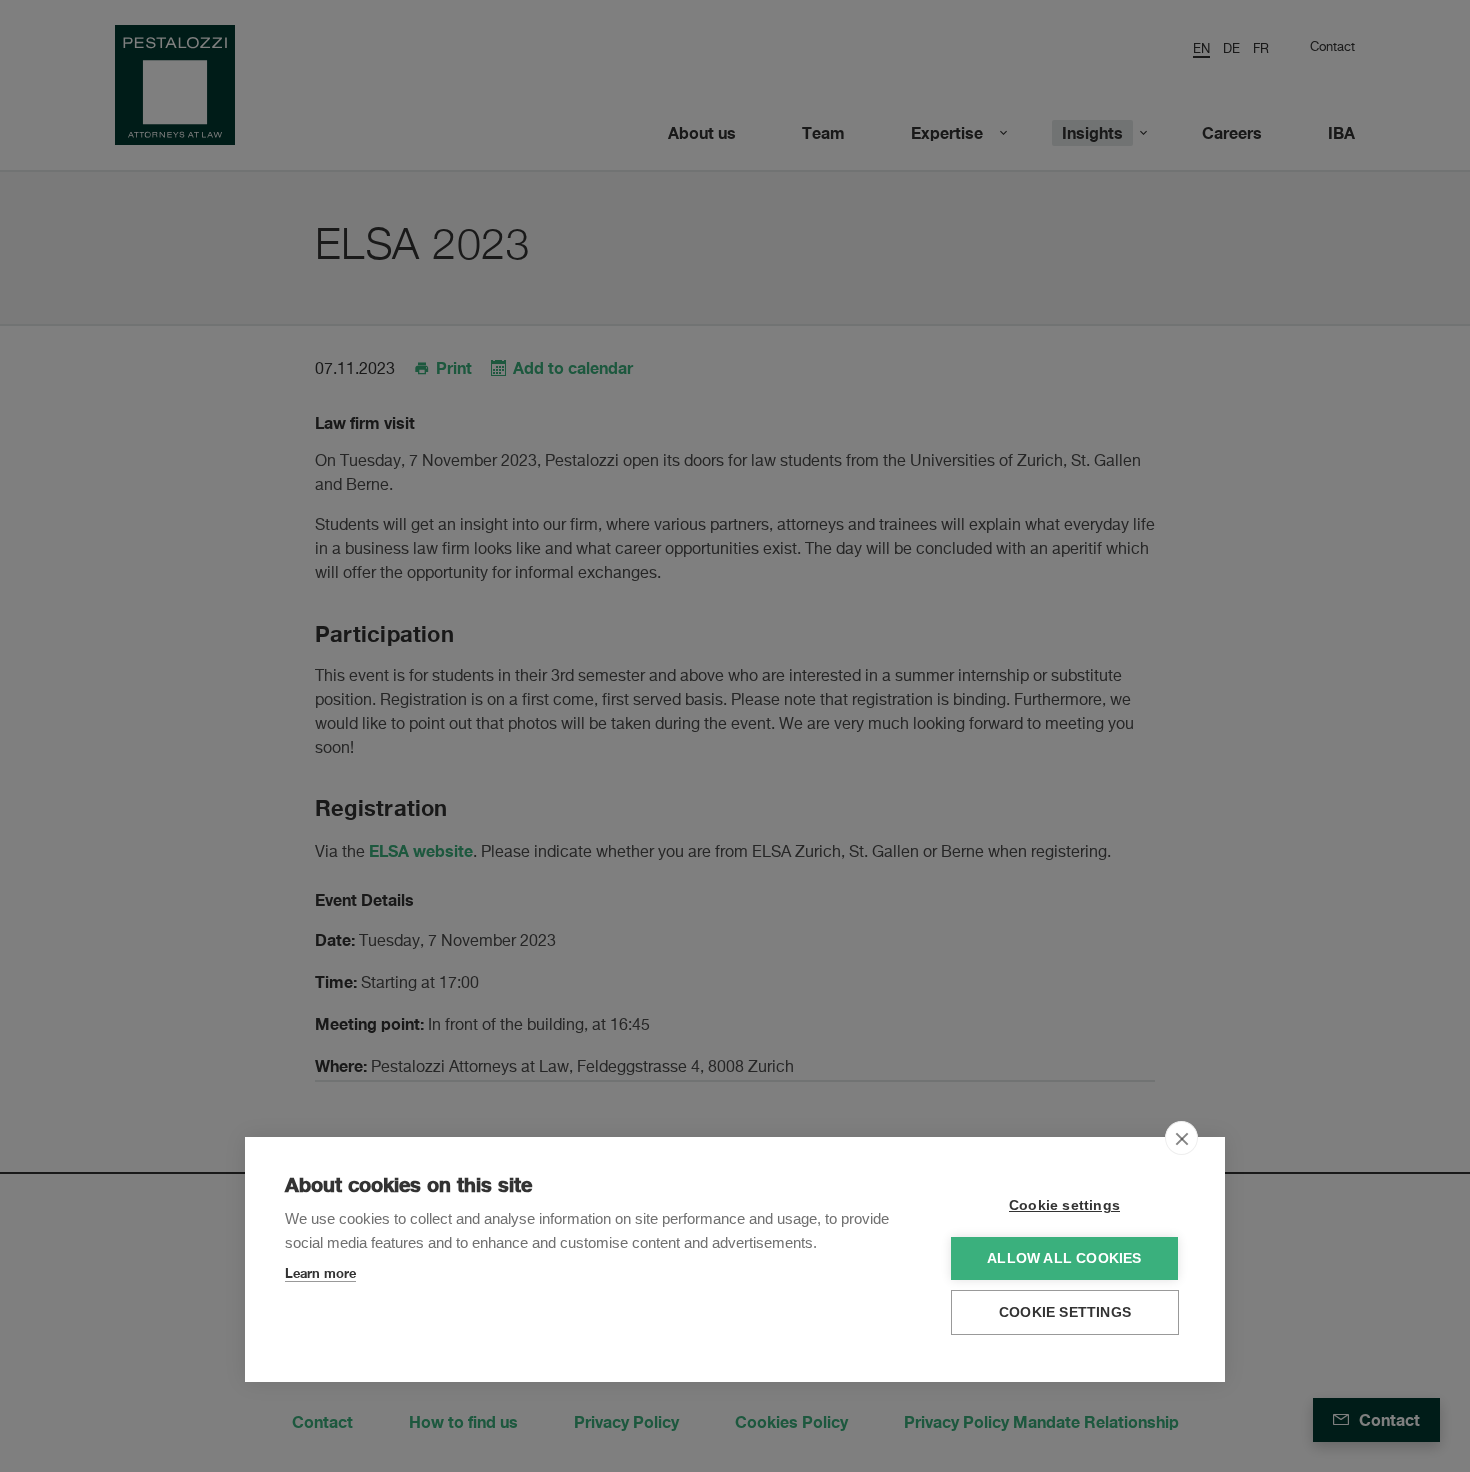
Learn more (320, 1273)
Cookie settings (1064, 1205)
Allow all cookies (1064, 1258)
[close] (1181, 1138)
